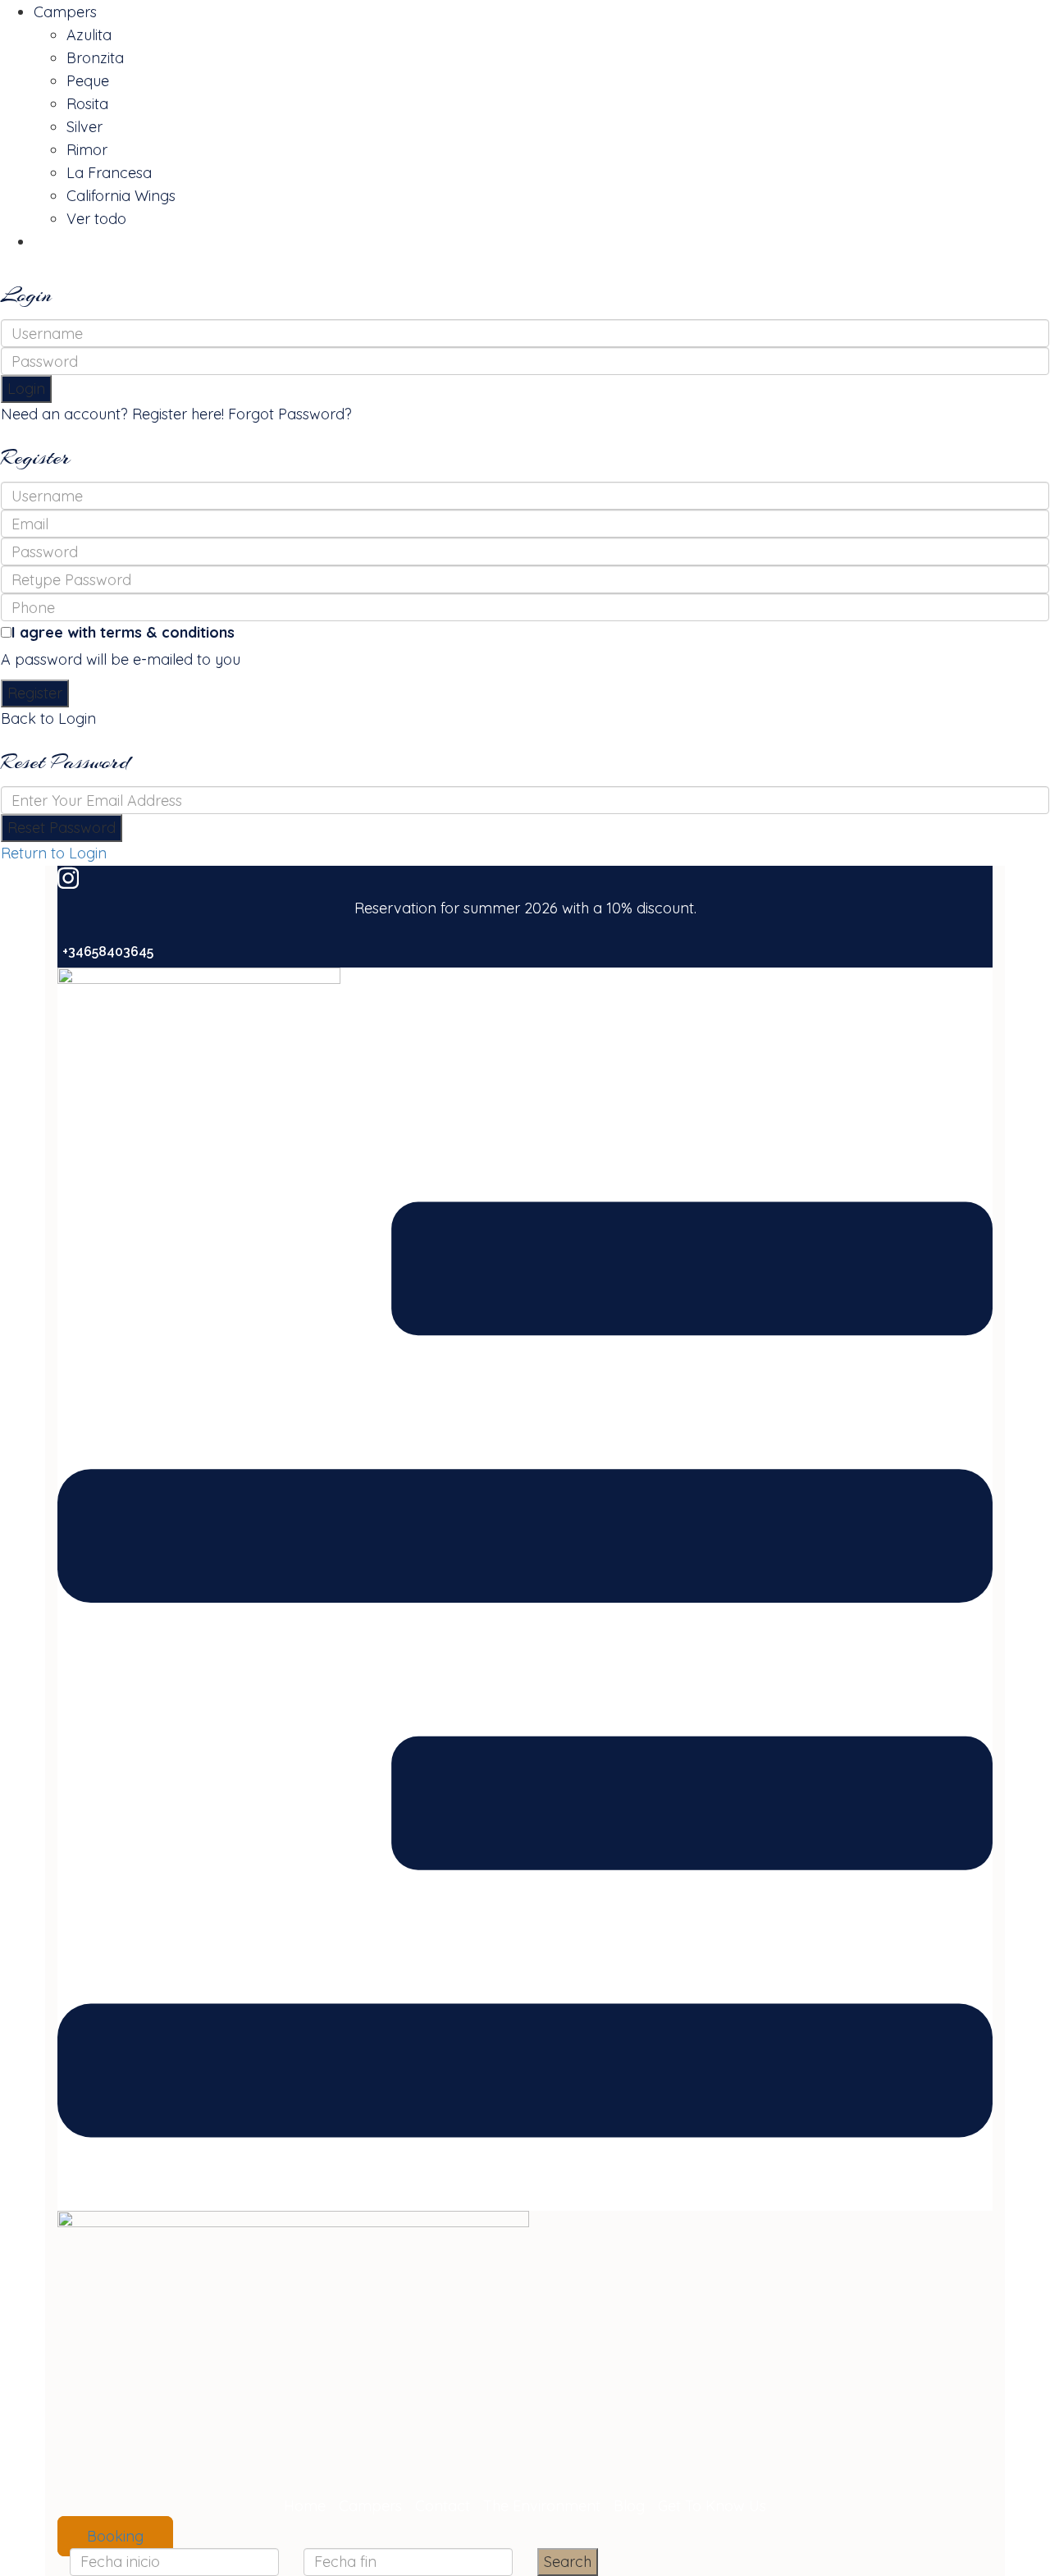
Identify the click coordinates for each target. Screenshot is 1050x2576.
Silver (84, 127)
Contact (443, 2506)
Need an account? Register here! (112, 414)
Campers (65, 12)
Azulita (89, 35)
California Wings (121, 196)
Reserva (62, 242)
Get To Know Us (712, 2506)
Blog (629, 2506)
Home (305, 2506)
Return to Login (54, 853)
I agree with (123, 632)
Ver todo (96, 219)
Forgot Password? (290, 414)
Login (26, 389)
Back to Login (48, 718)
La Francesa (109, 173)
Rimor (87, 150)
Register (35, 693)
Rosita (87, 104)
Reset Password (62, 828)
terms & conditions (167, 632)
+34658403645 (108, 952)
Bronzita (95, 58)
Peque (88, 81)
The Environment (542, 2506)
